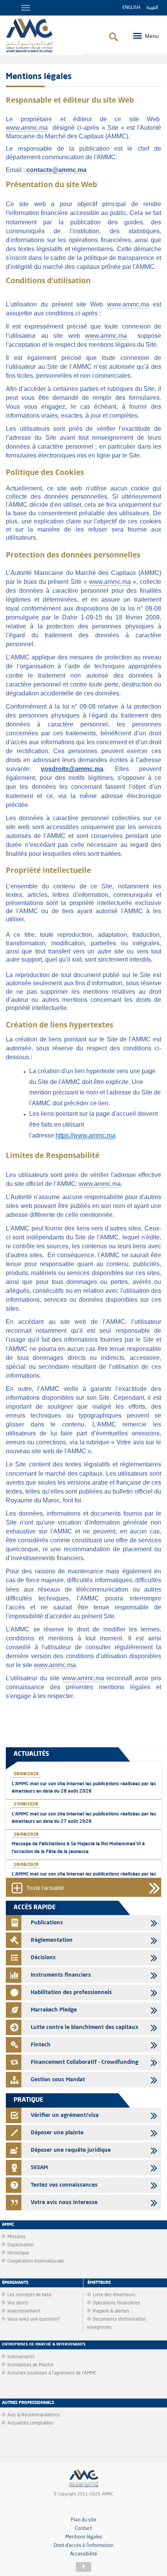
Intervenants (21, 2357)
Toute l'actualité (45, 1889)
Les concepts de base (30, 2295)
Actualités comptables (30, 2423)
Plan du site (83, 2520)
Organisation (21, 2245)
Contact (83, 2529)
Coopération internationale (36, 2261)
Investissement (24, 2311)
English (131, 8)
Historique (18, 2253)
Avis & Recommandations (34, 2415)
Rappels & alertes (111, 2311)
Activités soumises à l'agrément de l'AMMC (52, 2373)
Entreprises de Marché (30, 2365)
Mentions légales (84, 2537)
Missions (17, 2237)
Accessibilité (83, 2554)
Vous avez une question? (34, 2320)
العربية (152, 8)
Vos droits (18, 2303)
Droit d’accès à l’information (83, 2546)
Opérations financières (117, 2303)
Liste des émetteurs (114, 2295)
